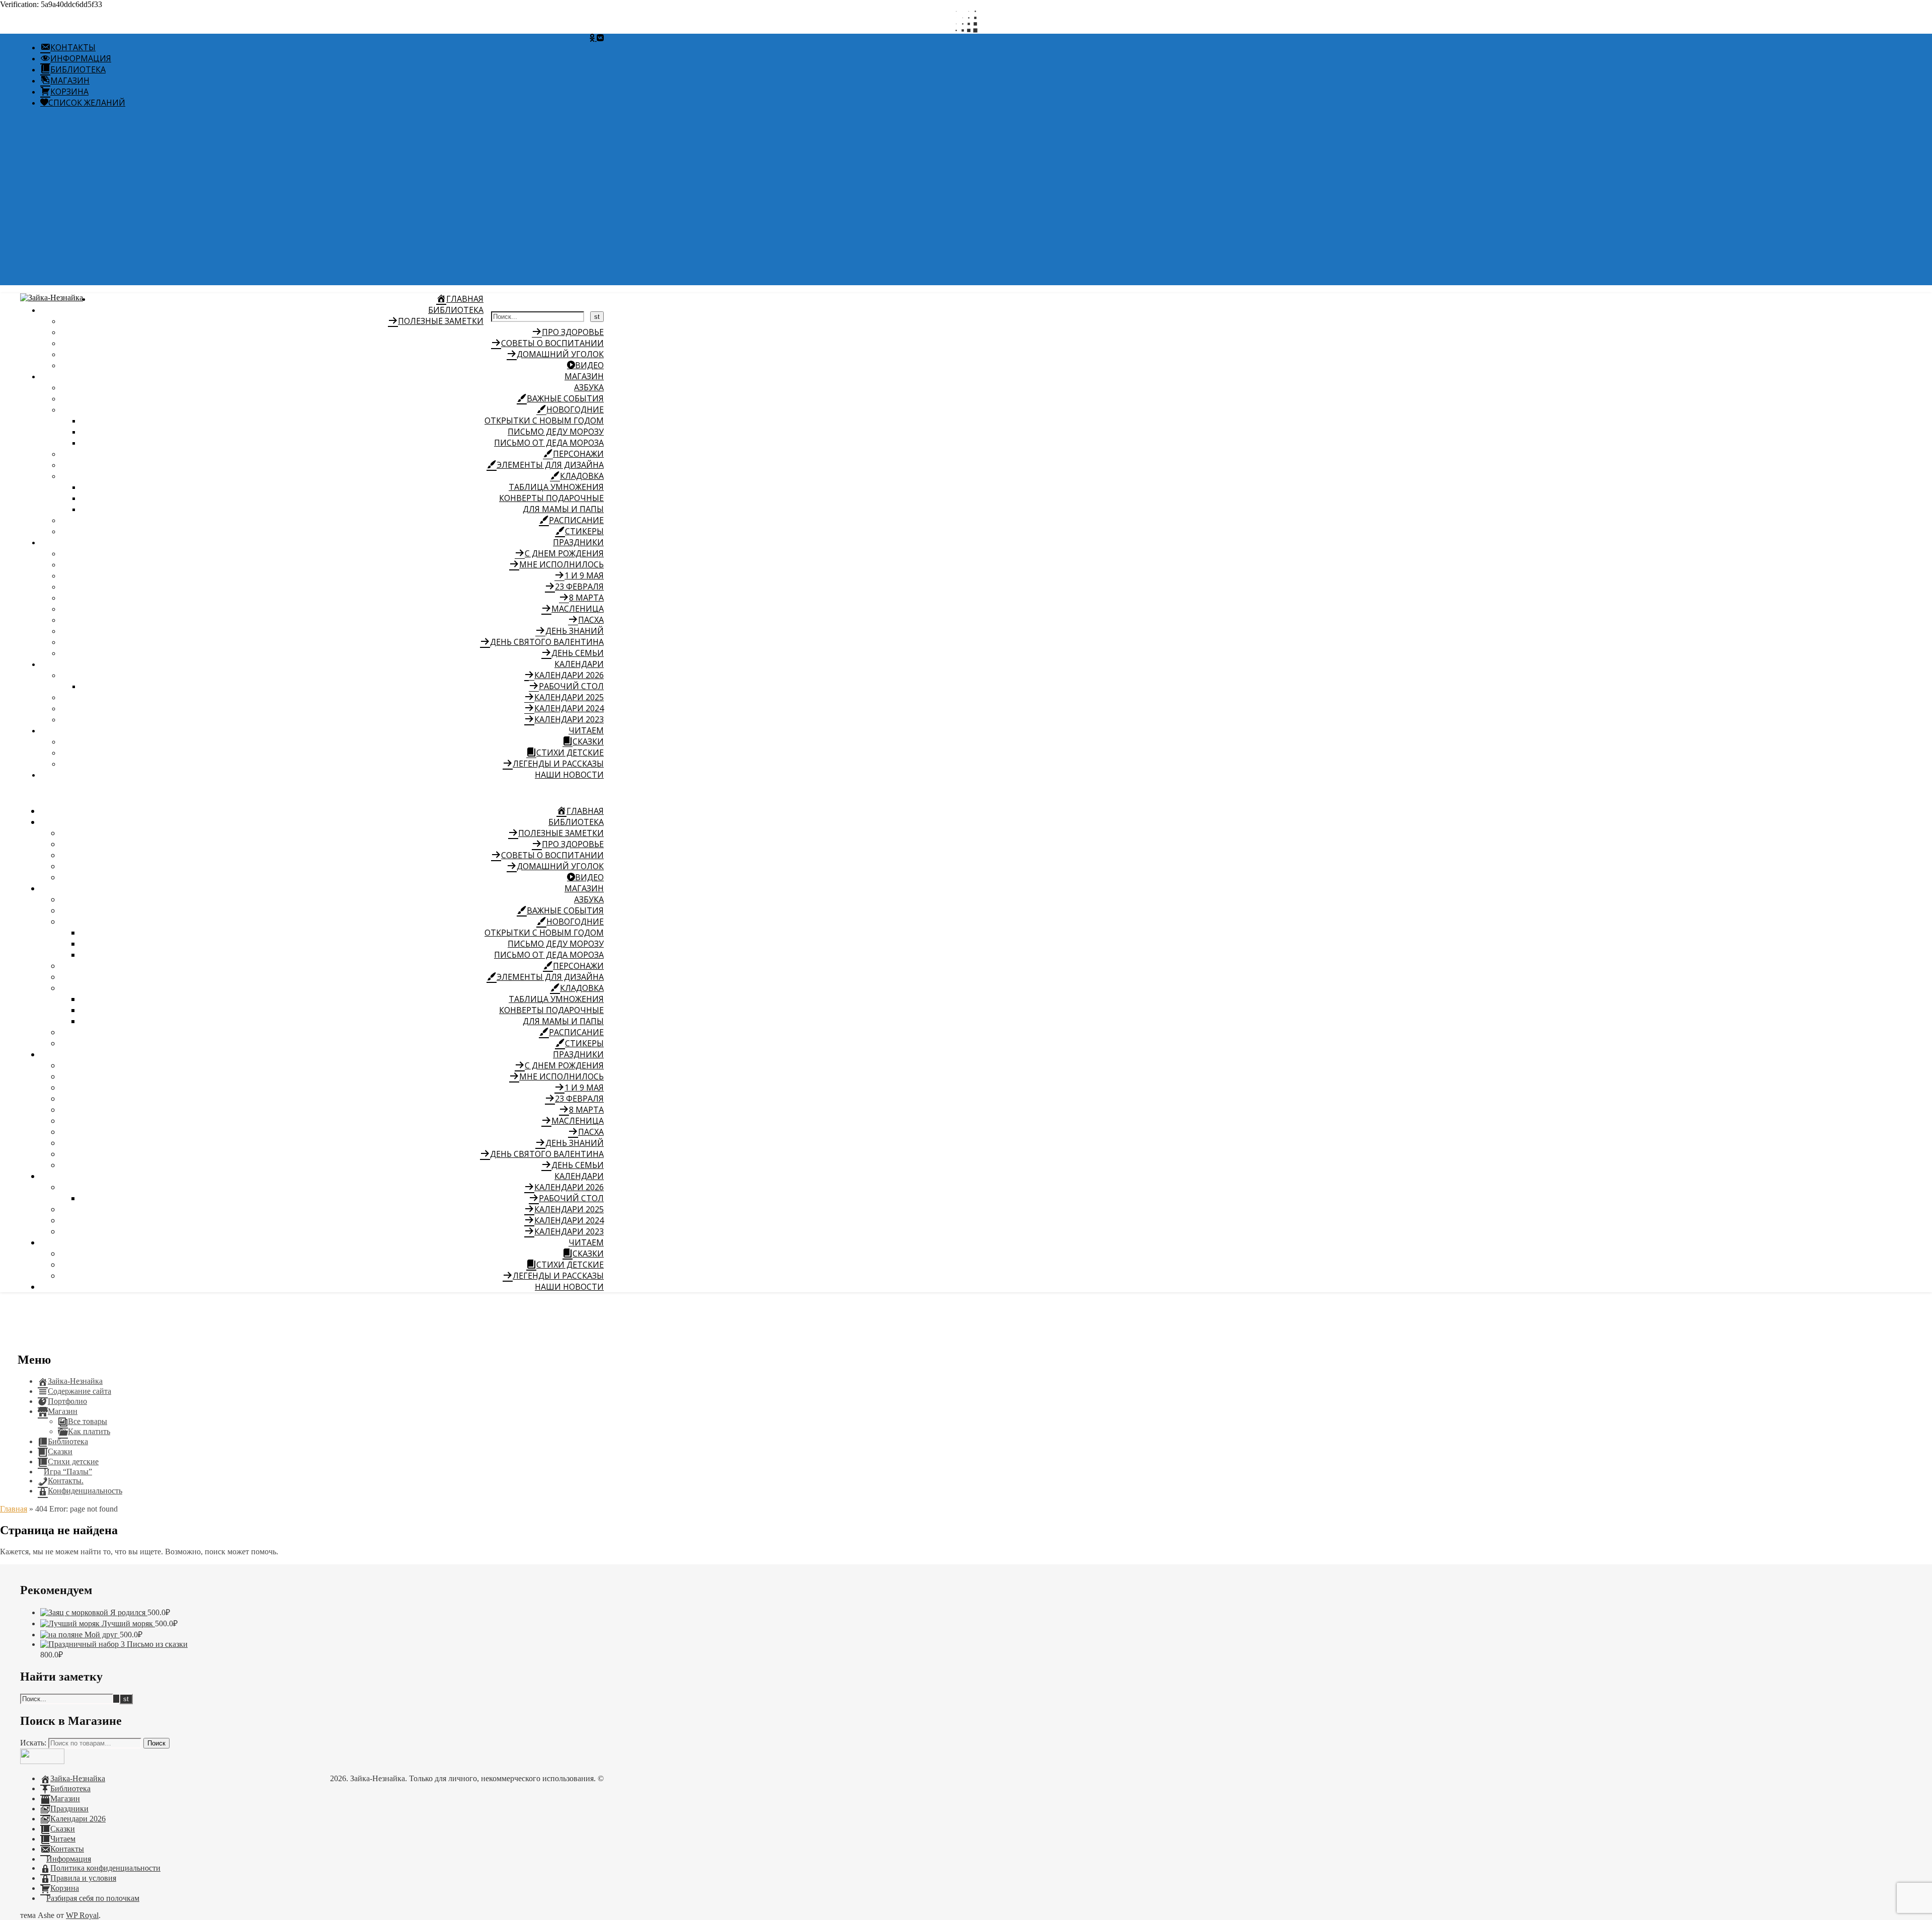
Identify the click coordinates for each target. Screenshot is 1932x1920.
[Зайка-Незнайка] (52, 298)
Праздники (578, 542)
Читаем (586, 730)
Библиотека (456, 310)
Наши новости (569, 775)
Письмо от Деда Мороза (549, 443)
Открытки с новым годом (544, 421)
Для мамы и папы (563, 509)
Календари (579, 664)
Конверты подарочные (551, 498)
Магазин (584, 376)
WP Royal (82, 1915)
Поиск (156, 1743)
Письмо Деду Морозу (556, 432)
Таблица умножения (556, 487)
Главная (14, 1509)
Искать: (33, 1743)
